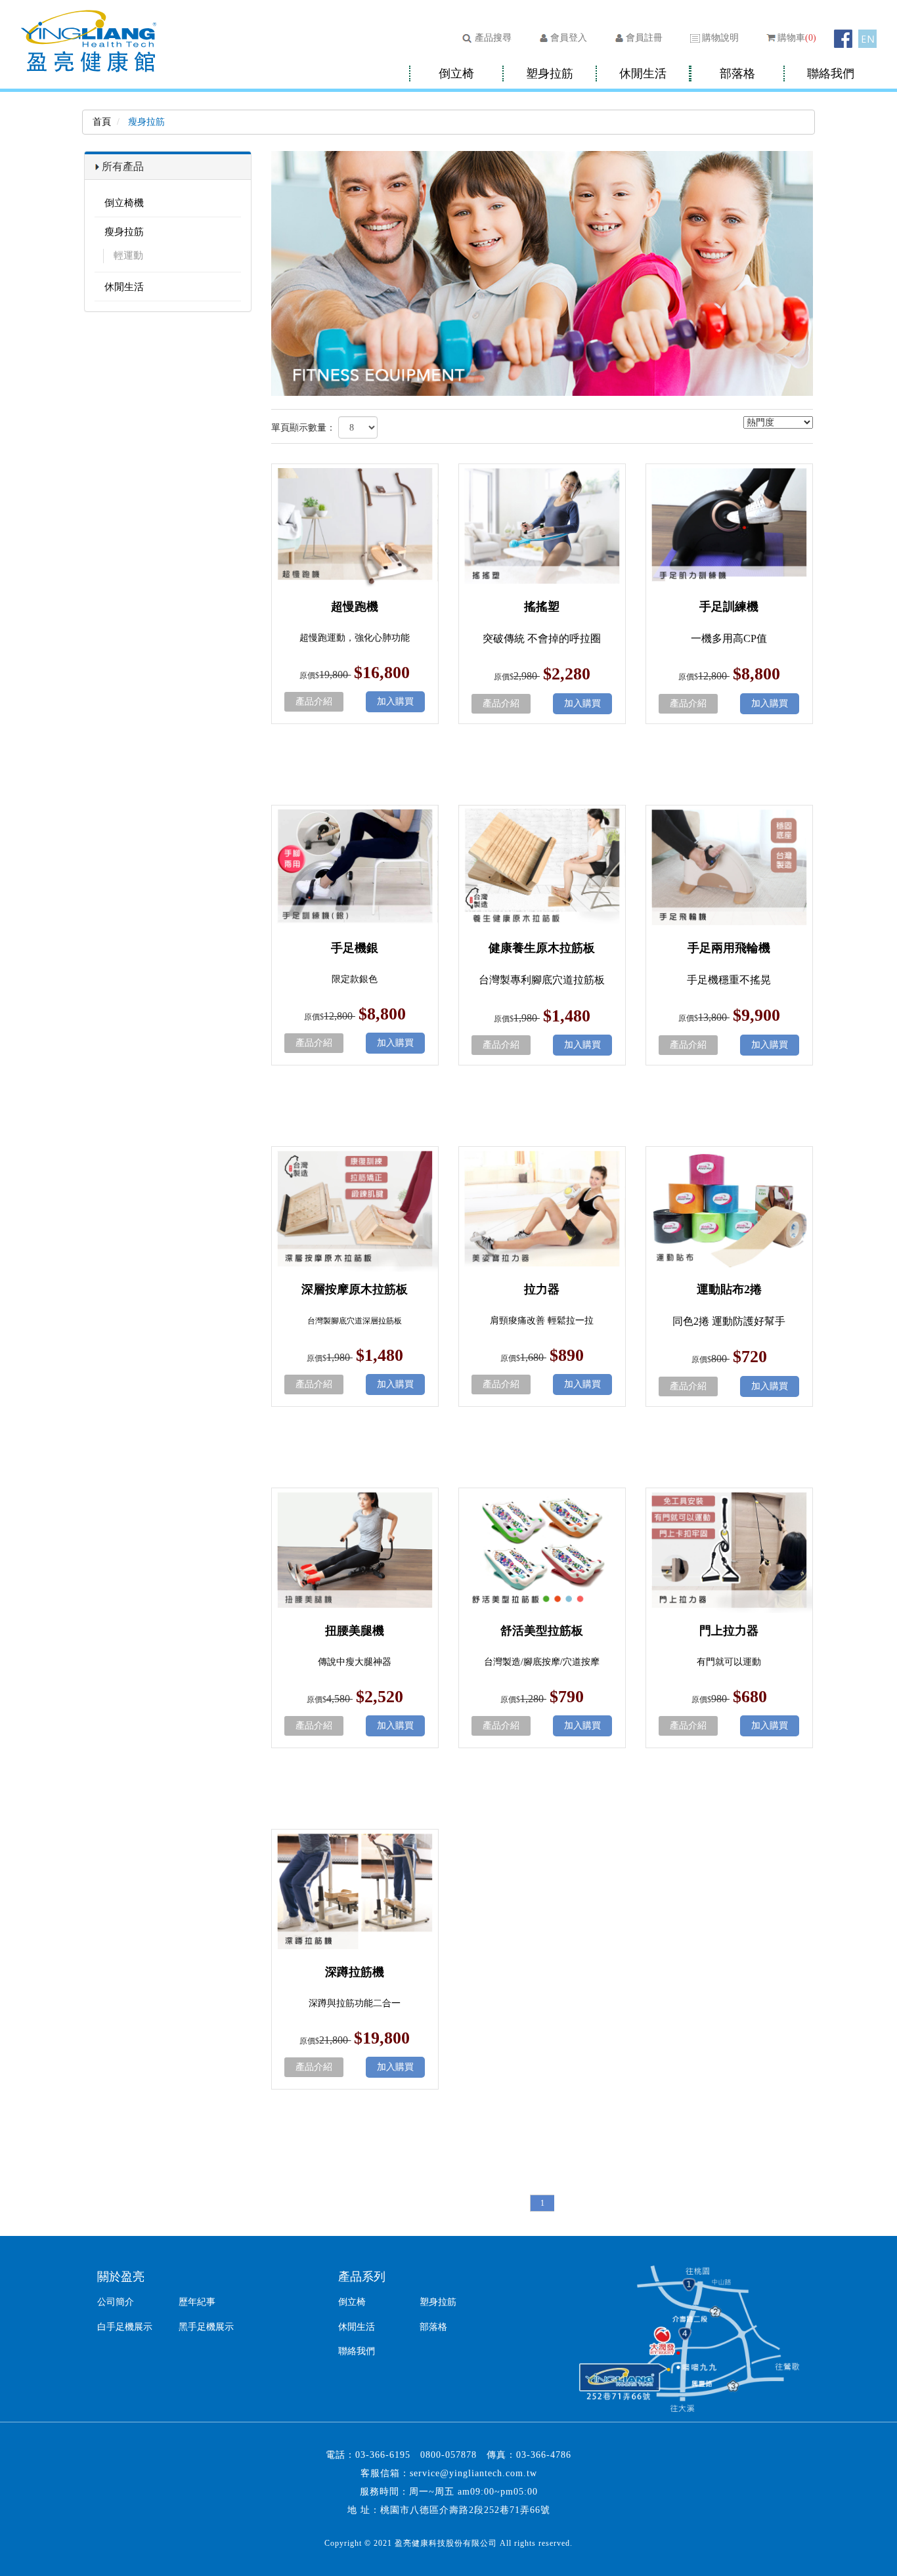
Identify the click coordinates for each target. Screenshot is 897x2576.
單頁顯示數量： (303, 428)
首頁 (102, 122)
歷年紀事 (197, 2302)
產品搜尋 (493, 38)
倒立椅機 (124, 203)
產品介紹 (314, 701)
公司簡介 (116, 2302)
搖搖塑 (542, 607)
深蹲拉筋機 (355, 1972)
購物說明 (720, 38)
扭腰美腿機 (355, 1631)
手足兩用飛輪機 (729, 948)
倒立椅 (456, 74)
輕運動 (128, 255)
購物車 (797, 38)
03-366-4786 (544, 2455)
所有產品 (123, 166)
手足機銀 (355, 948)
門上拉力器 (729, 1631)
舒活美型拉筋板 (542, 1631)
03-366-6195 (383, 2455)
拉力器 (542, 1289)
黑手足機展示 (206, 2327)
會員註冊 (644, 38)
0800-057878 (448, 2455)
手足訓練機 (729, 607)
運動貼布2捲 (729, 1289)
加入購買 (395, 701)
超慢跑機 (355, 607)
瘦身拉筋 (124, 232)
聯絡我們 (831, 74)
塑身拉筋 (550, 74)
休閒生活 (643, 74)
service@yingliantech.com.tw (473, 2473)
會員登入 (569, 38)
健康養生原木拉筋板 (542, 948)
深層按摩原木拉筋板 (355, 1289)
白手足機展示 (125, 2327)
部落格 (737, 74)
